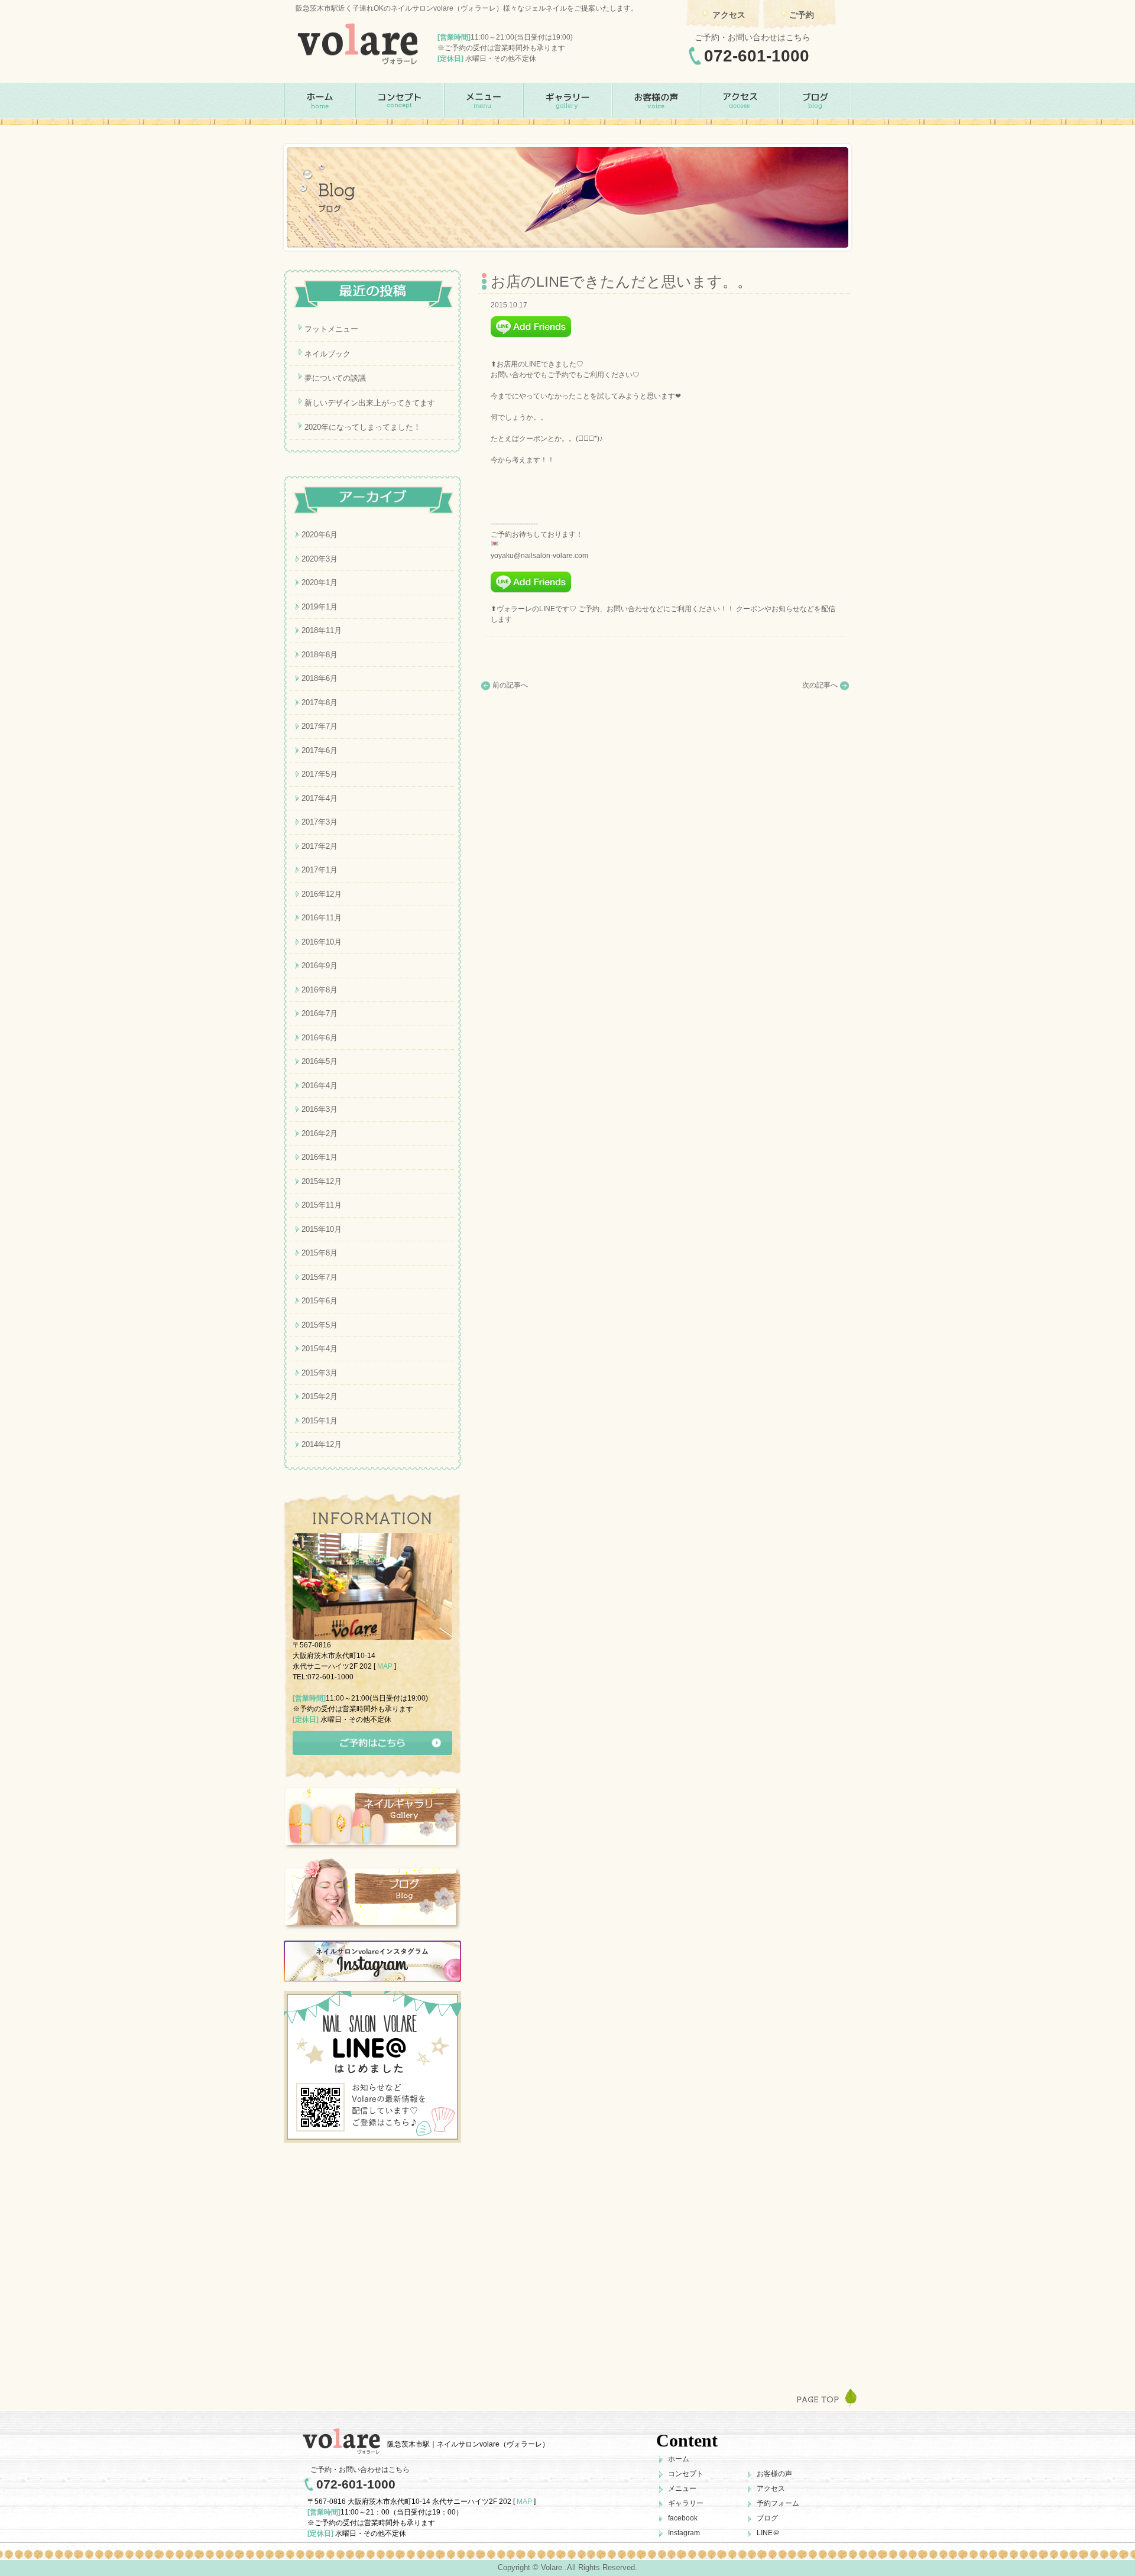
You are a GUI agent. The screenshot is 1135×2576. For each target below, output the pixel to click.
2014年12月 (322, 1444)
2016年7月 (320, 1013)
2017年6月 (320, 750)
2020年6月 (320, 535)
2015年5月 (320, 1325)
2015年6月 (320, 1301)
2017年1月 (320, 870)
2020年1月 (320, 583)
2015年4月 (320, 1349)
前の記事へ (510, 685)
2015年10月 (322, 1229)
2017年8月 (320, 703)
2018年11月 (322, 630)
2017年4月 (320, 798)
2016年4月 (320, 1086)
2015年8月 (320, 1253)
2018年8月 (320, 655)
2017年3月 (320, 822)
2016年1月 (320, 1157)
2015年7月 (320, 1277)
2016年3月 (320, 1109)
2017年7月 (320, 726)
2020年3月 (320, 559)
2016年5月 (320, 1061)
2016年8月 (320, 990)
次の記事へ (820, 685)
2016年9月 (320, 966)
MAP (385, 1666)
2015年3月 (320, 1373)
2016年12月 (322, 894)
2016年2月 (320, 1133)
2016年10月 (322, 942)
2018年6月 (320, 678)
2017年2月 (320, 846)
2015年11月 (322, 1205)
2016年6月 (320, 1038)
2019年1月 (320, 607)
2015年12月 (322, 1181)
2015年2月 (320, 1396)
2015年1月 (320, 1421)
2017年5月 (320, 774)
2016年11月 (322, 918)
